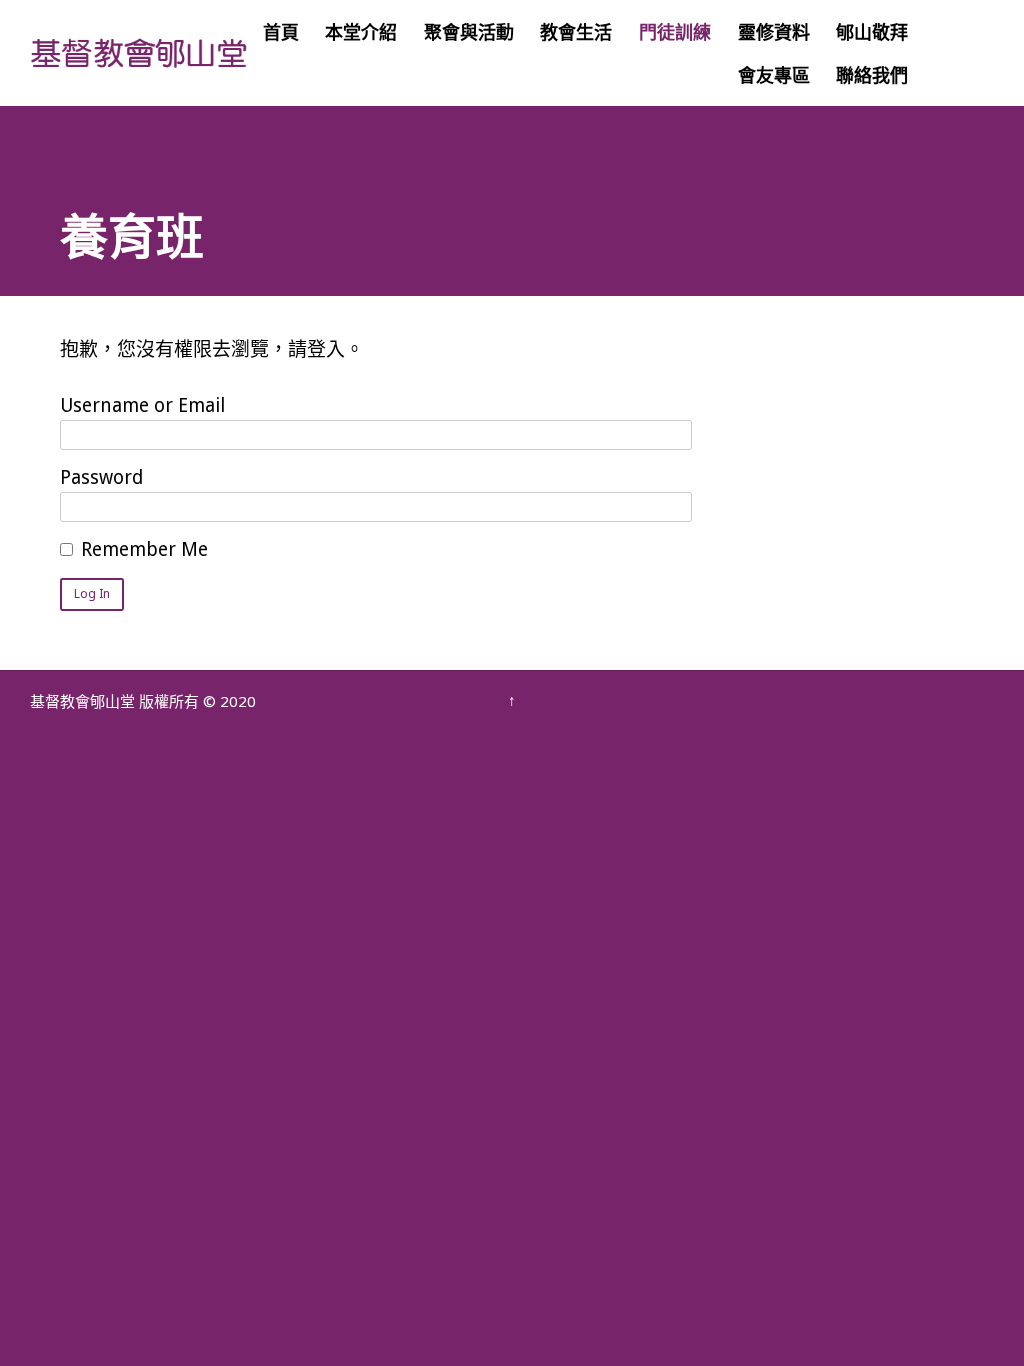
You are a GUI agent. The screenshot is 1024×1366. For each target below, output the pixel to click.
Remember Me (144, 549)
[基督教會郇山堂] (140, 53)
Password (101, 477)
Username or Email (142, 405)
